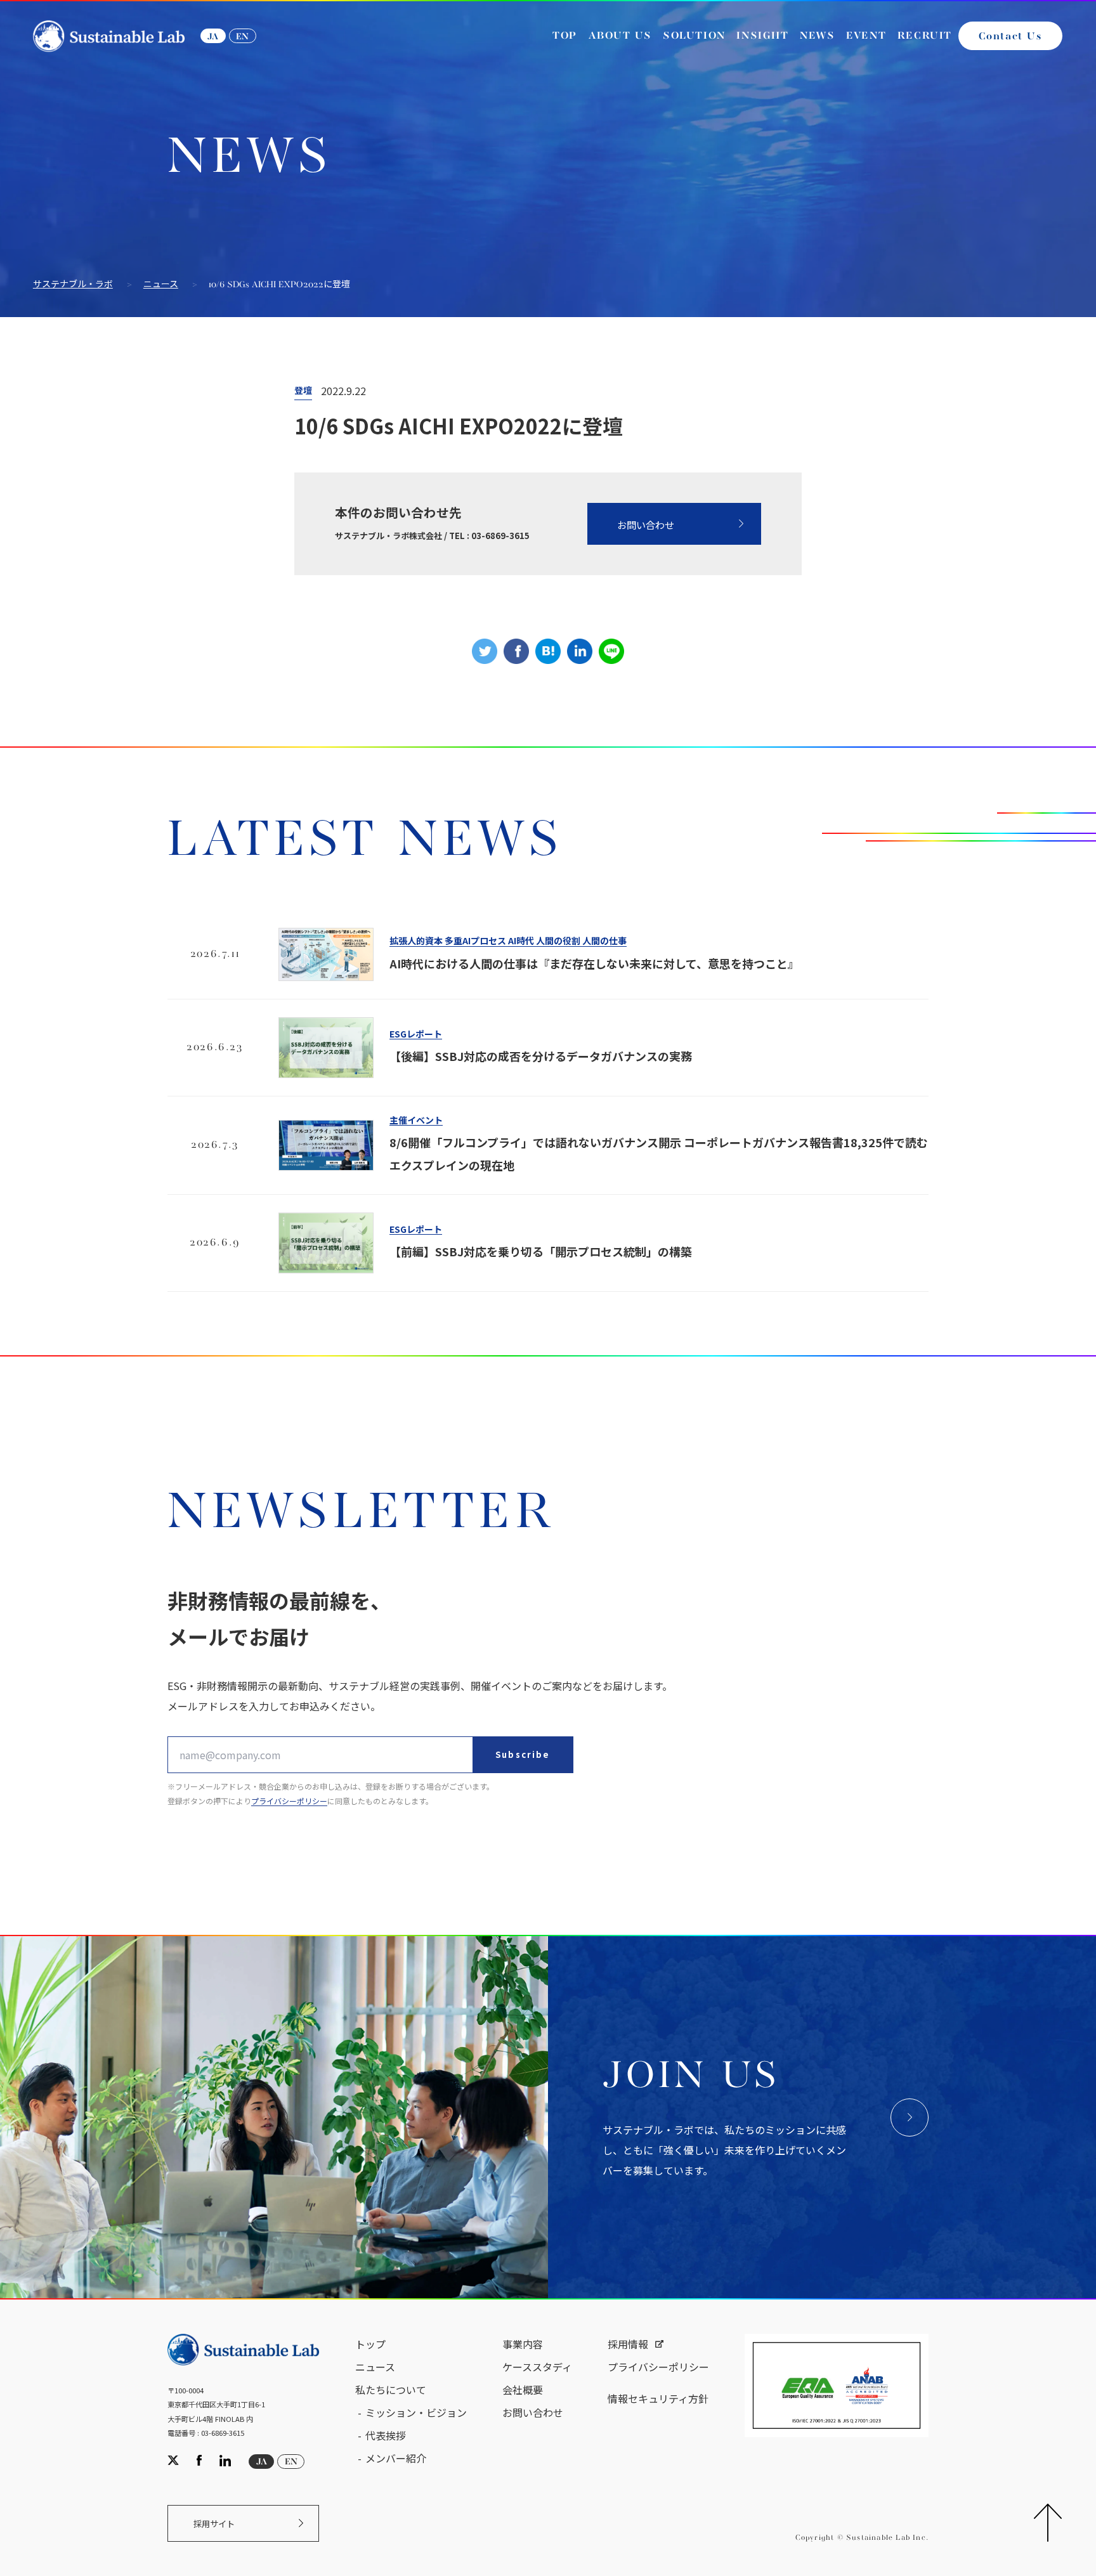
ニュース (161, 285)
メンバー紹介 (396, 2458)
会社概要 (523, 2390)
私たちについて (391, 2390)
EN (242, 37)
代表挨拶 (386, 2435)
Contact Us (1010, 37)
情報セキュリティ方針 (658, 2398)
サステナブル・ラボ (73, 285)
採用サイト (214, 2524)
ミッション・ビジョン (416, 2412)
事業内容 (523, 2344)
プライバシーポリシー (289, 1801)
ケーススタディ (537, 2367)
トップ (370, 2344)
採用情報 (628, 2344)
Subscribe (523, 1754)
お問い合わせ (646, 524)
